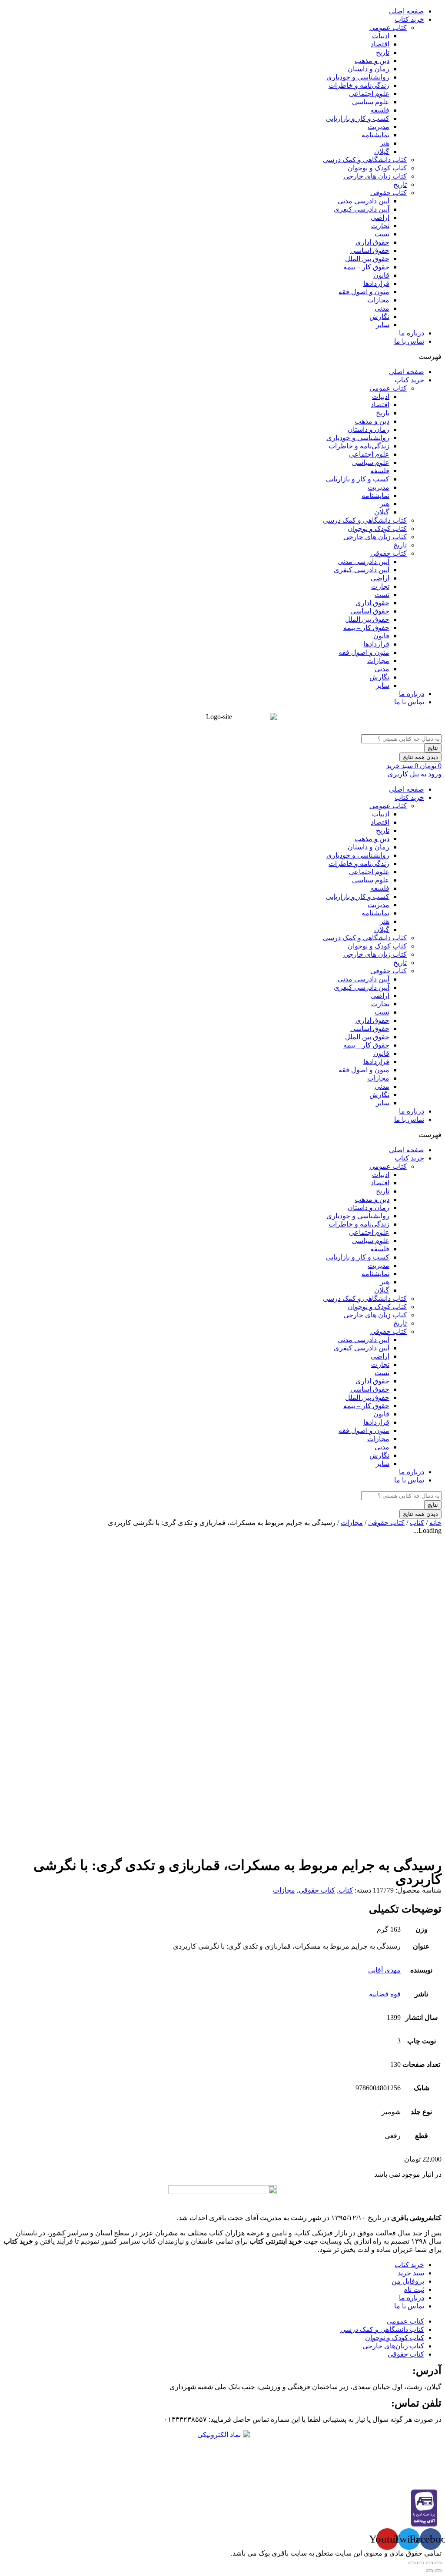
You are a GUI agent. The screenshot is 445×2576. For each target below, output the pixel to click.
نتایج (433, 748)
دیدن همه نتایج (420, 757)
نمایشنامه (375, 135)
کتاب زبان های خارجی (375, 176)
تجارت (380, 226)
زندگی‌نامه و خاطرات (359, 85)
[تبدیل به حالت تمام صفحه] (421, 2563)
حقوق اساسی (370, 250)
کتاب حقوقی (389, 193)
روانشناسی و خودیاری (358, 77)
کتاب (417, 1523)
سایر (383, 325)
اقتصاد (380, 44)
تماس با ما (409, 341)
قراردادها (376, 283)
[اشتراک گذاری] (429, 2563)
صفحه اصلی (407, 11)
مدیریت (379, 127)
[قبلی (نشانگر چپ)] (438, 2571)
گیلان (382, 151)
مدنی (382, 308)
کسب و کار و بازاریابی (358, 118)
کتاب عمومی (388, 28)
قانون (381, 275)
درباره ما (412, 333)
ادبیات (381, 36)
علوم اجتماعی (369, 94)
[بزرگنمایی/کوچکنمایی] (412, 2563)
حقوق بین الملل (367, 259)
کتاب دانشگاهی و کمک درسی (365, 160)
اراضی (380, 217)
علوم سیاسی (371, 102)
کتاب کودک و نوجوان (377, 168)
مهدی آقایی (384, 1970)
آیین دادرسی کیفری (362, 209)
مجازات (378, 300)
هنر (385, 143)
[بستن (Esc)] (438, 2563)
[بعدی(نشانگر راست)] (429, 2571)
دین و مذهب (372, 61)
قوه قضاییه (385, 1994)
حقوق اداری (372, 242)
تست (382, 234)
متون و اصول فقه (364, 292)
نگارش (379, 317)
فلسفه (380, 110)
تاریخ (383, 52)
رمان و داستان (369, 69)
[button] (222, 356)
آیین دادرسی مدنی (364, 201)
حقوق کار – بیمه (366, 267)
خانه (435, 1523)
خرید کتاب (409, 19)
